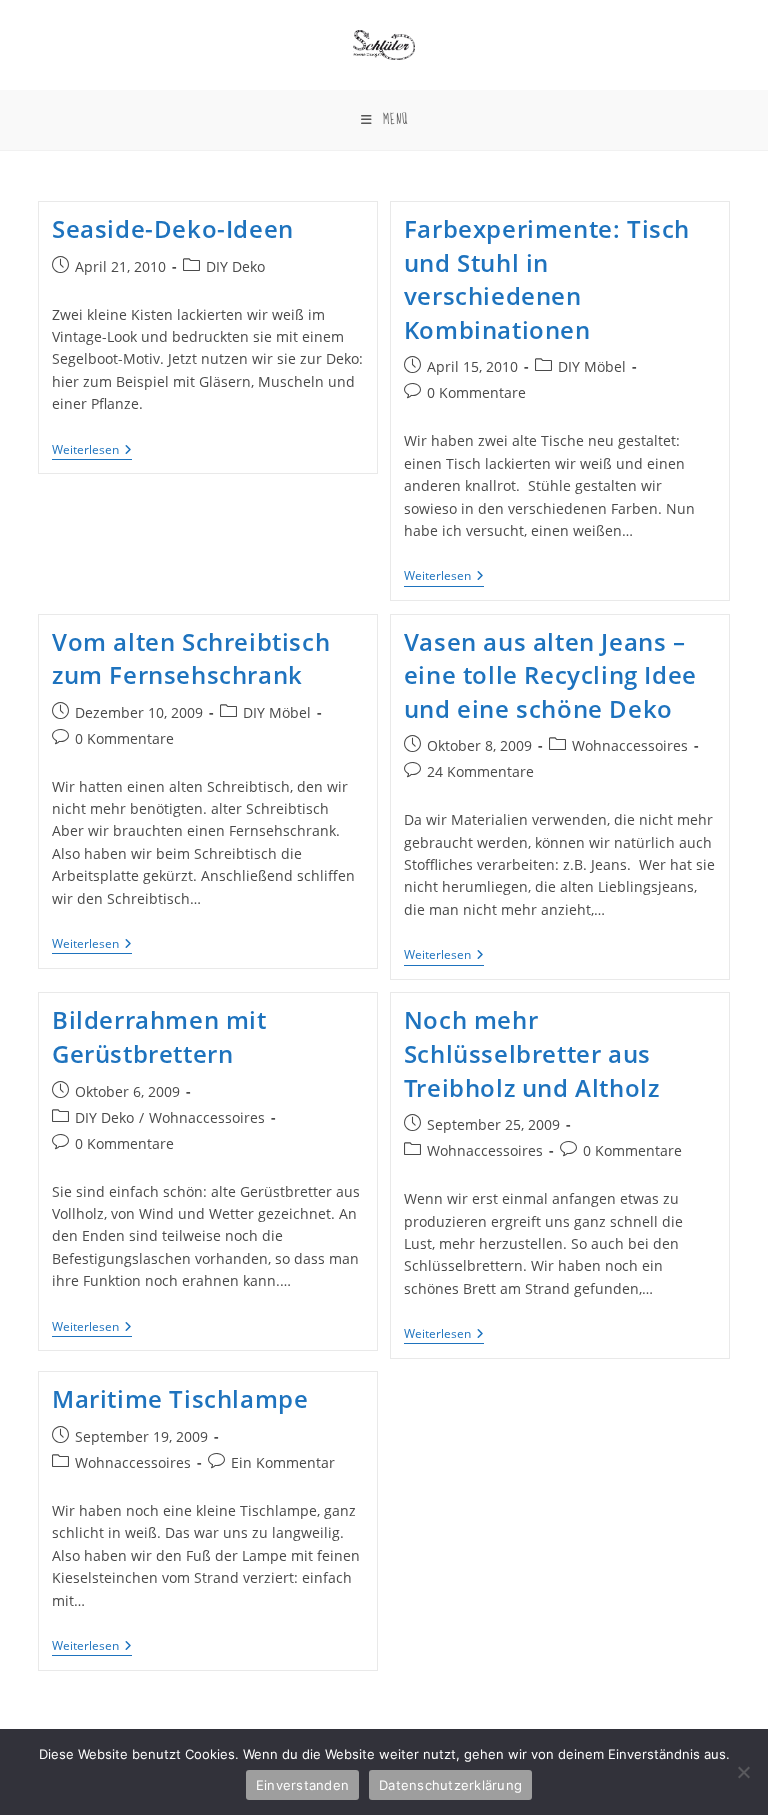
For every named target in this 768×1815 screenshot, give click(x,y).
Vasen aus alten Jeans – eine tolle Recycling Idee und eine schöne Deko (550, 675)
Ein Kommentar (283, 1462)
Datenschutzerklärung (450, 1785)
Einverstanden (302, 1785)
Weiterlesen (92, 451)
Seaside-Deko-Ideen (173, 228)
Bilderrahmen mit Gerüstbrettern (159, 1036)
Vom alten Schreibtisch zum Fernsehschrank (191, 658)
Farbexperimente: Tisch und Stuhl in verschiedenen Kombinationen (547, 279)
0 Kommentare (476, 392)
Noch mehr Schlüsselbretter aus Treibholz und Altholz (532, 1053)
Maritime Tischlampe (180, 1398)
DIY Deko (235, 266)
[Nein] (743, 1772)
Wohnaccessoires (630, 745)
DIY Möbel (592, 366)
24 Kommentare (480, 771)
